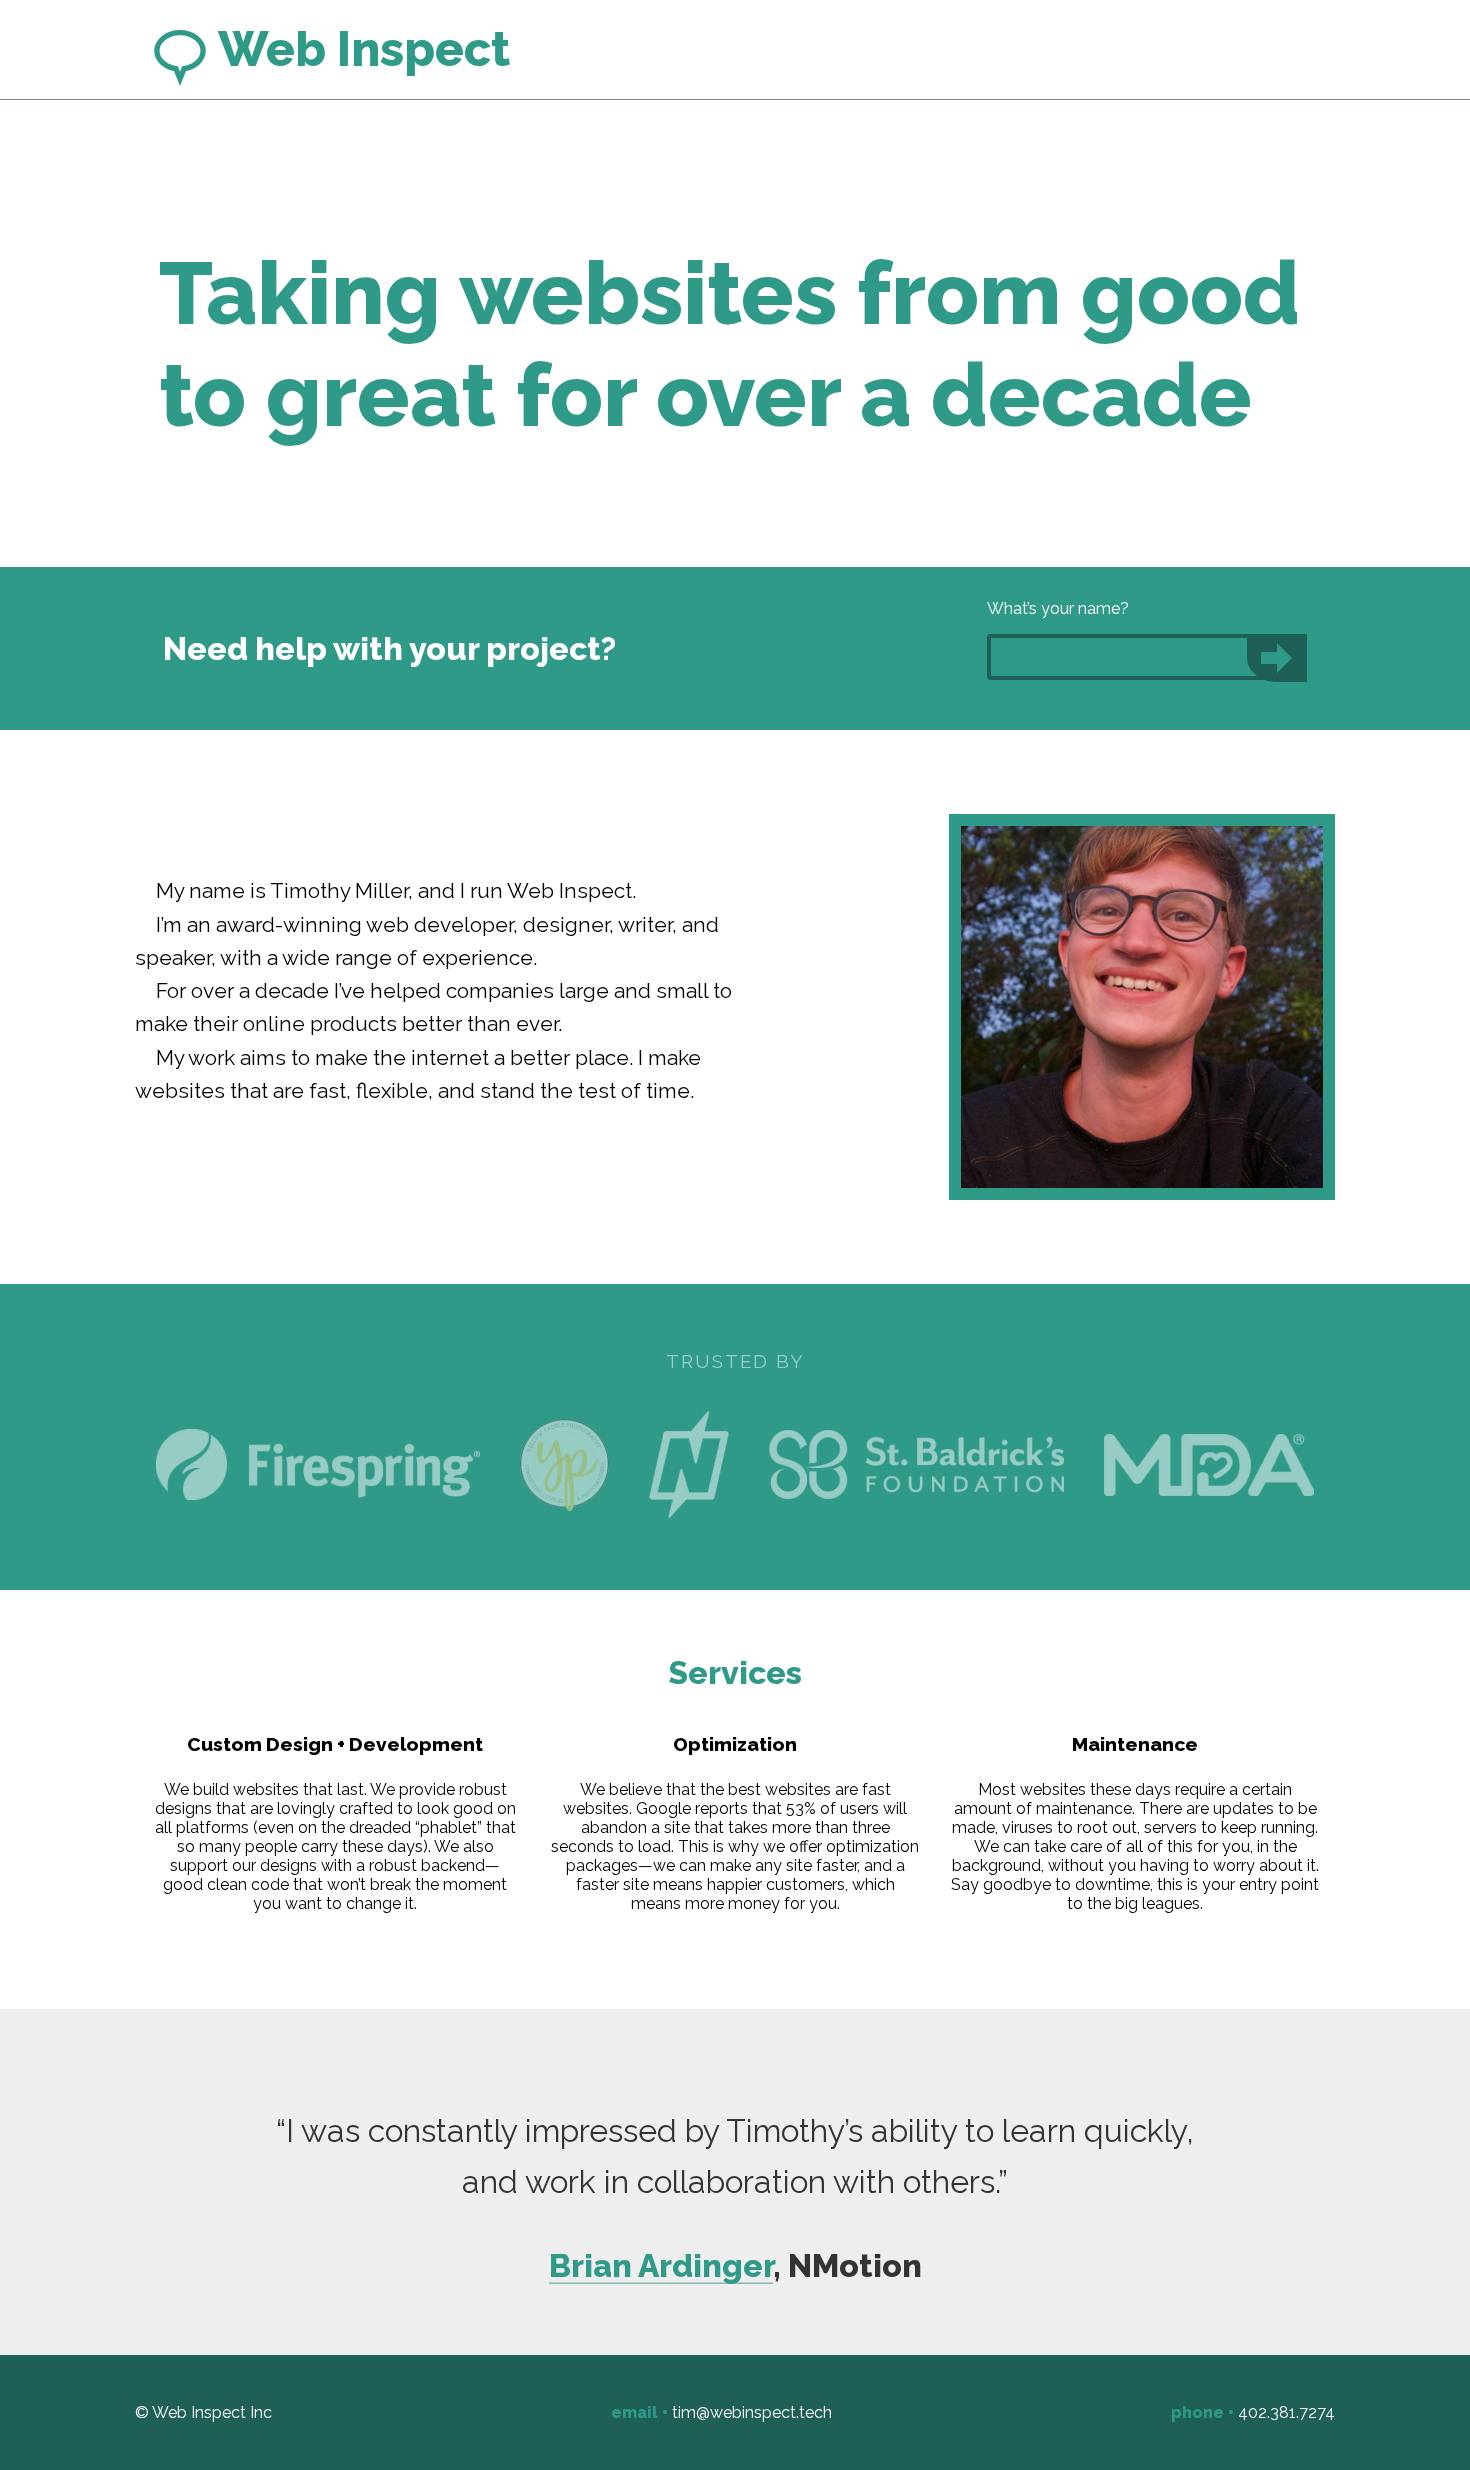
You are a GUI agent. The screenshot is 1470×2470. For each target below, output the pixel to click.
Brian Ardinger (661, 2265)
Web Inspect (359, 49)
